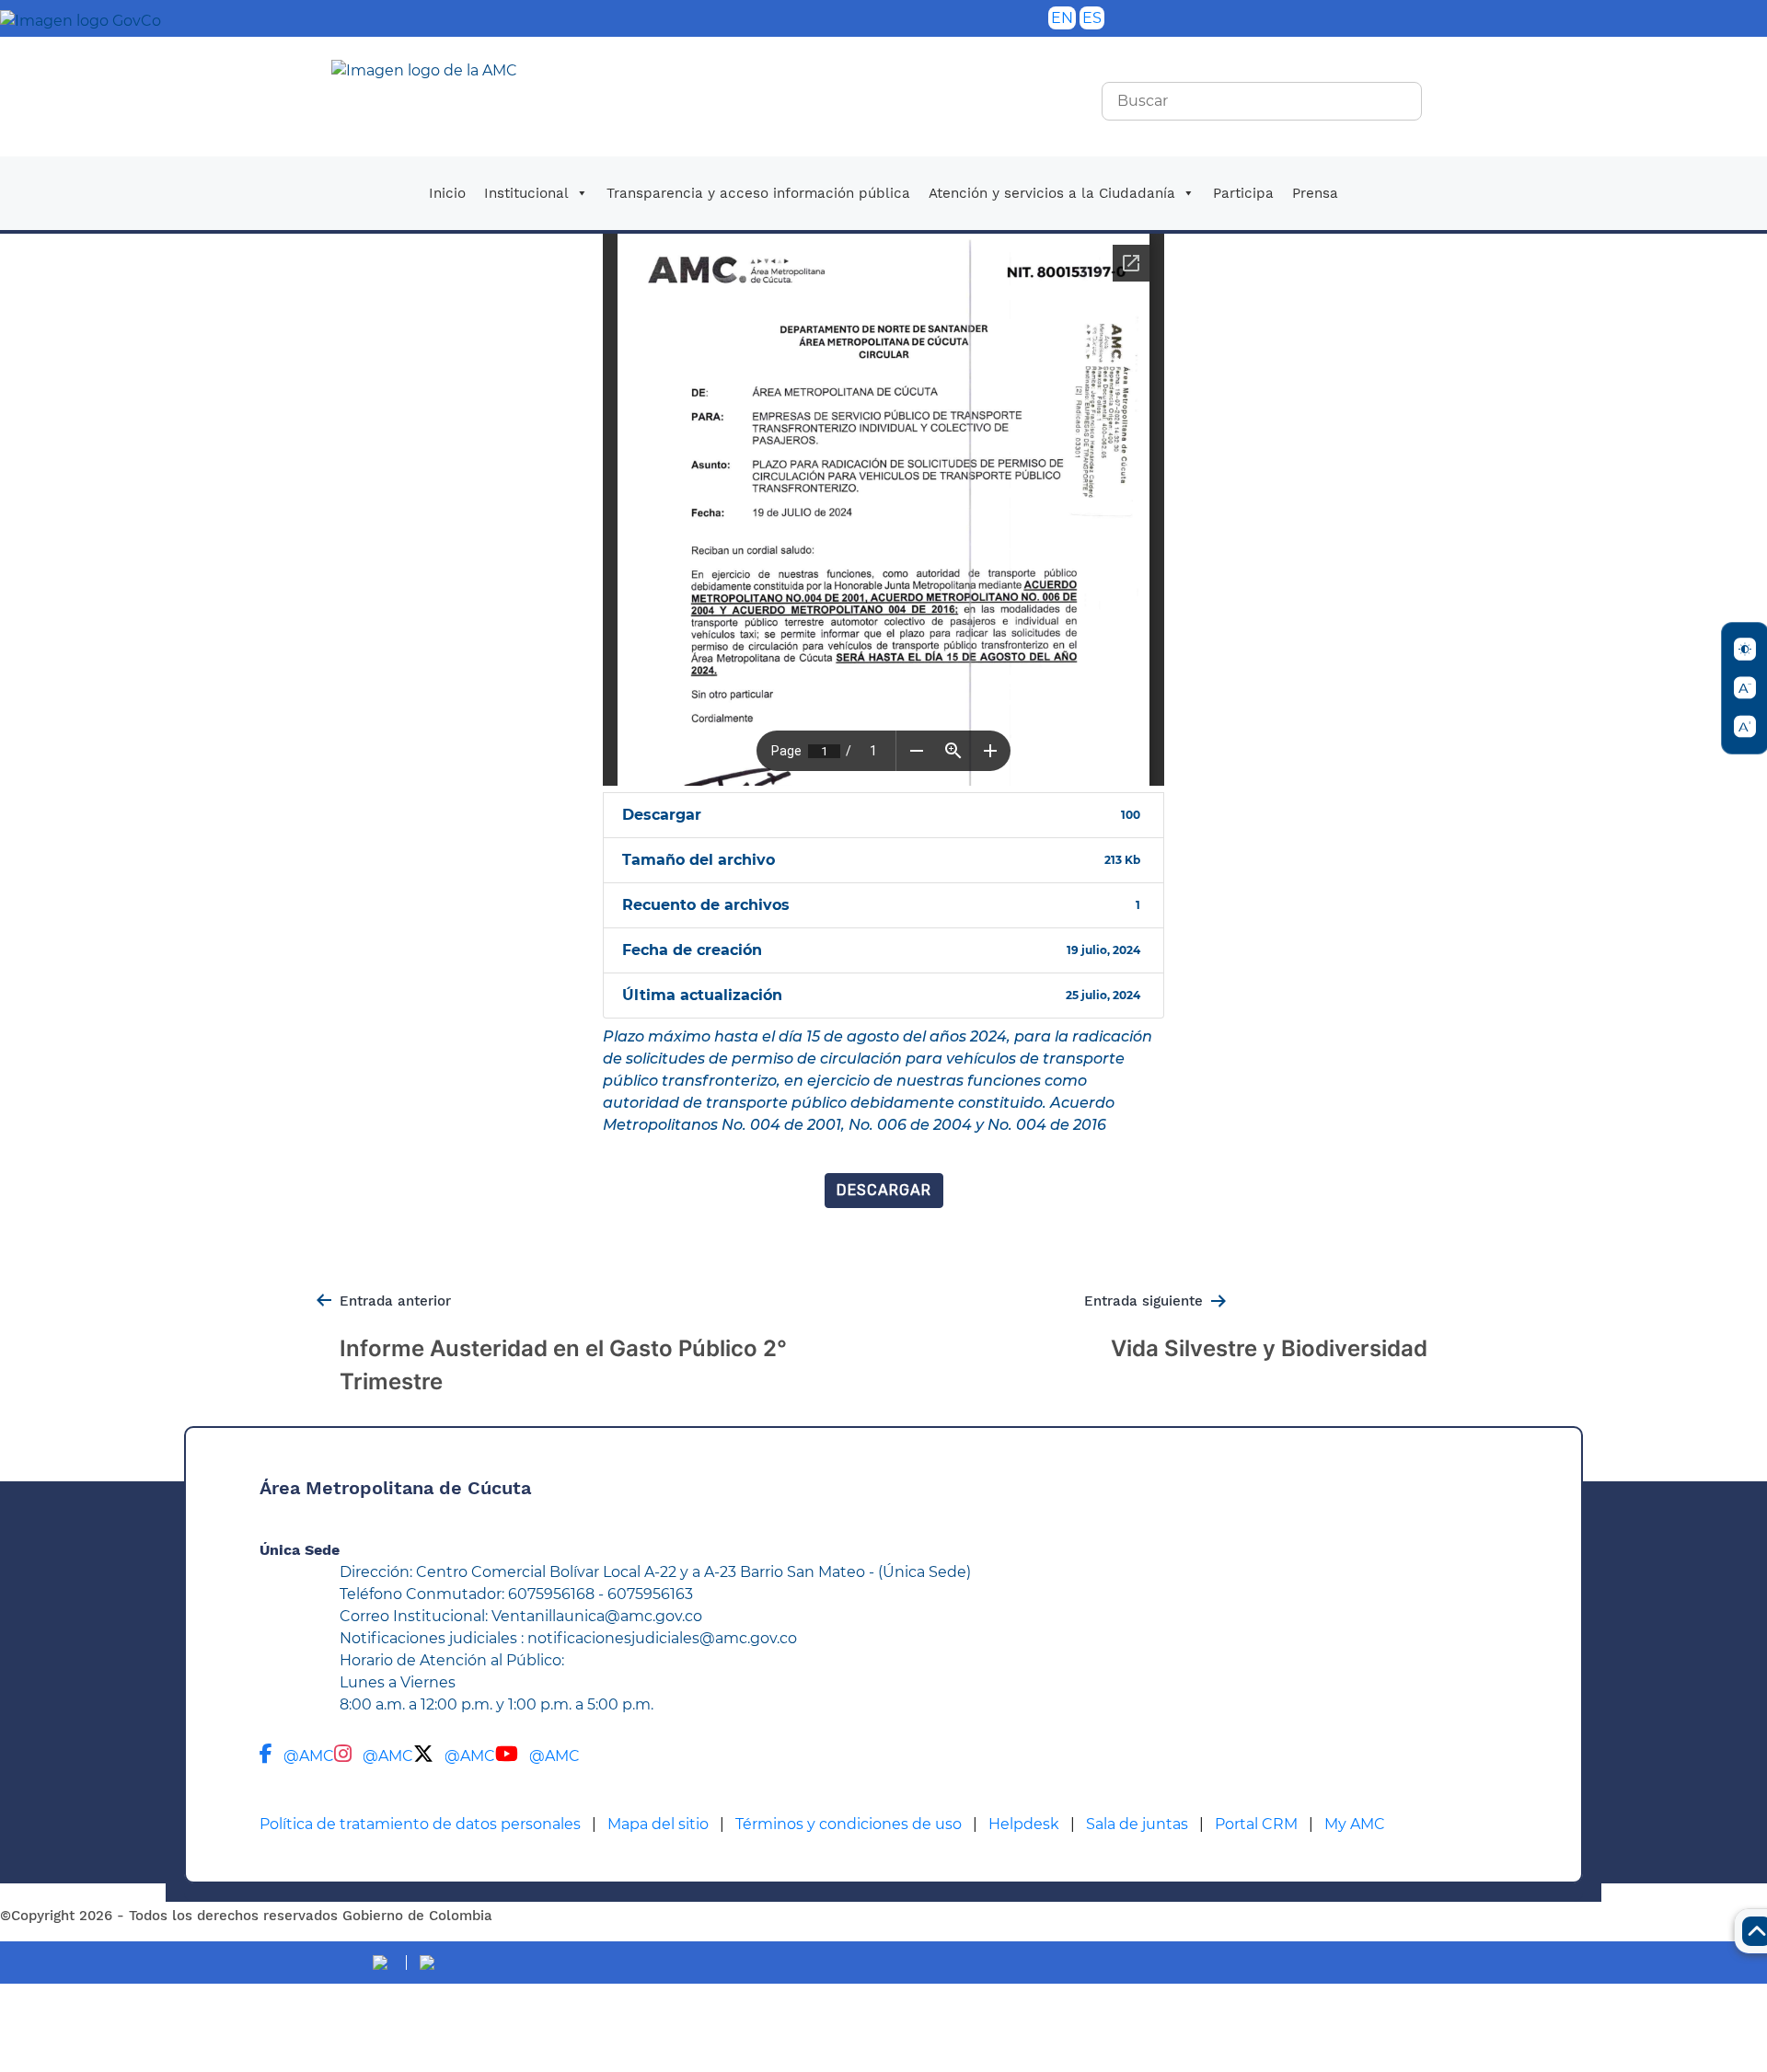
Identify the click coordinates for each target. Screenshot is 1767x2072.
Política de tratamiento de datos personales (420, 1824)
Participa (1243, 193)
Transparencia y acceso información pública (758, 193)
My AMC (1355, 1824)
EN (1062, 18)
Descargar (884, 1190)
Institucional (526, 193)
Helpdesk (1024, 1824)
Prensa (1315, 193)
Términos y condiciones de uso (849, 1824)
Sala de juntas (1137, 1824)
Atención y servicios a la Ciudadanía (1052, 193)
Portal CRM (1256, 1824)
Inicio (447, 193)
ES (1092, 18)
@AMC (309, 1756)
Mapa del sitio (658, 1824)
